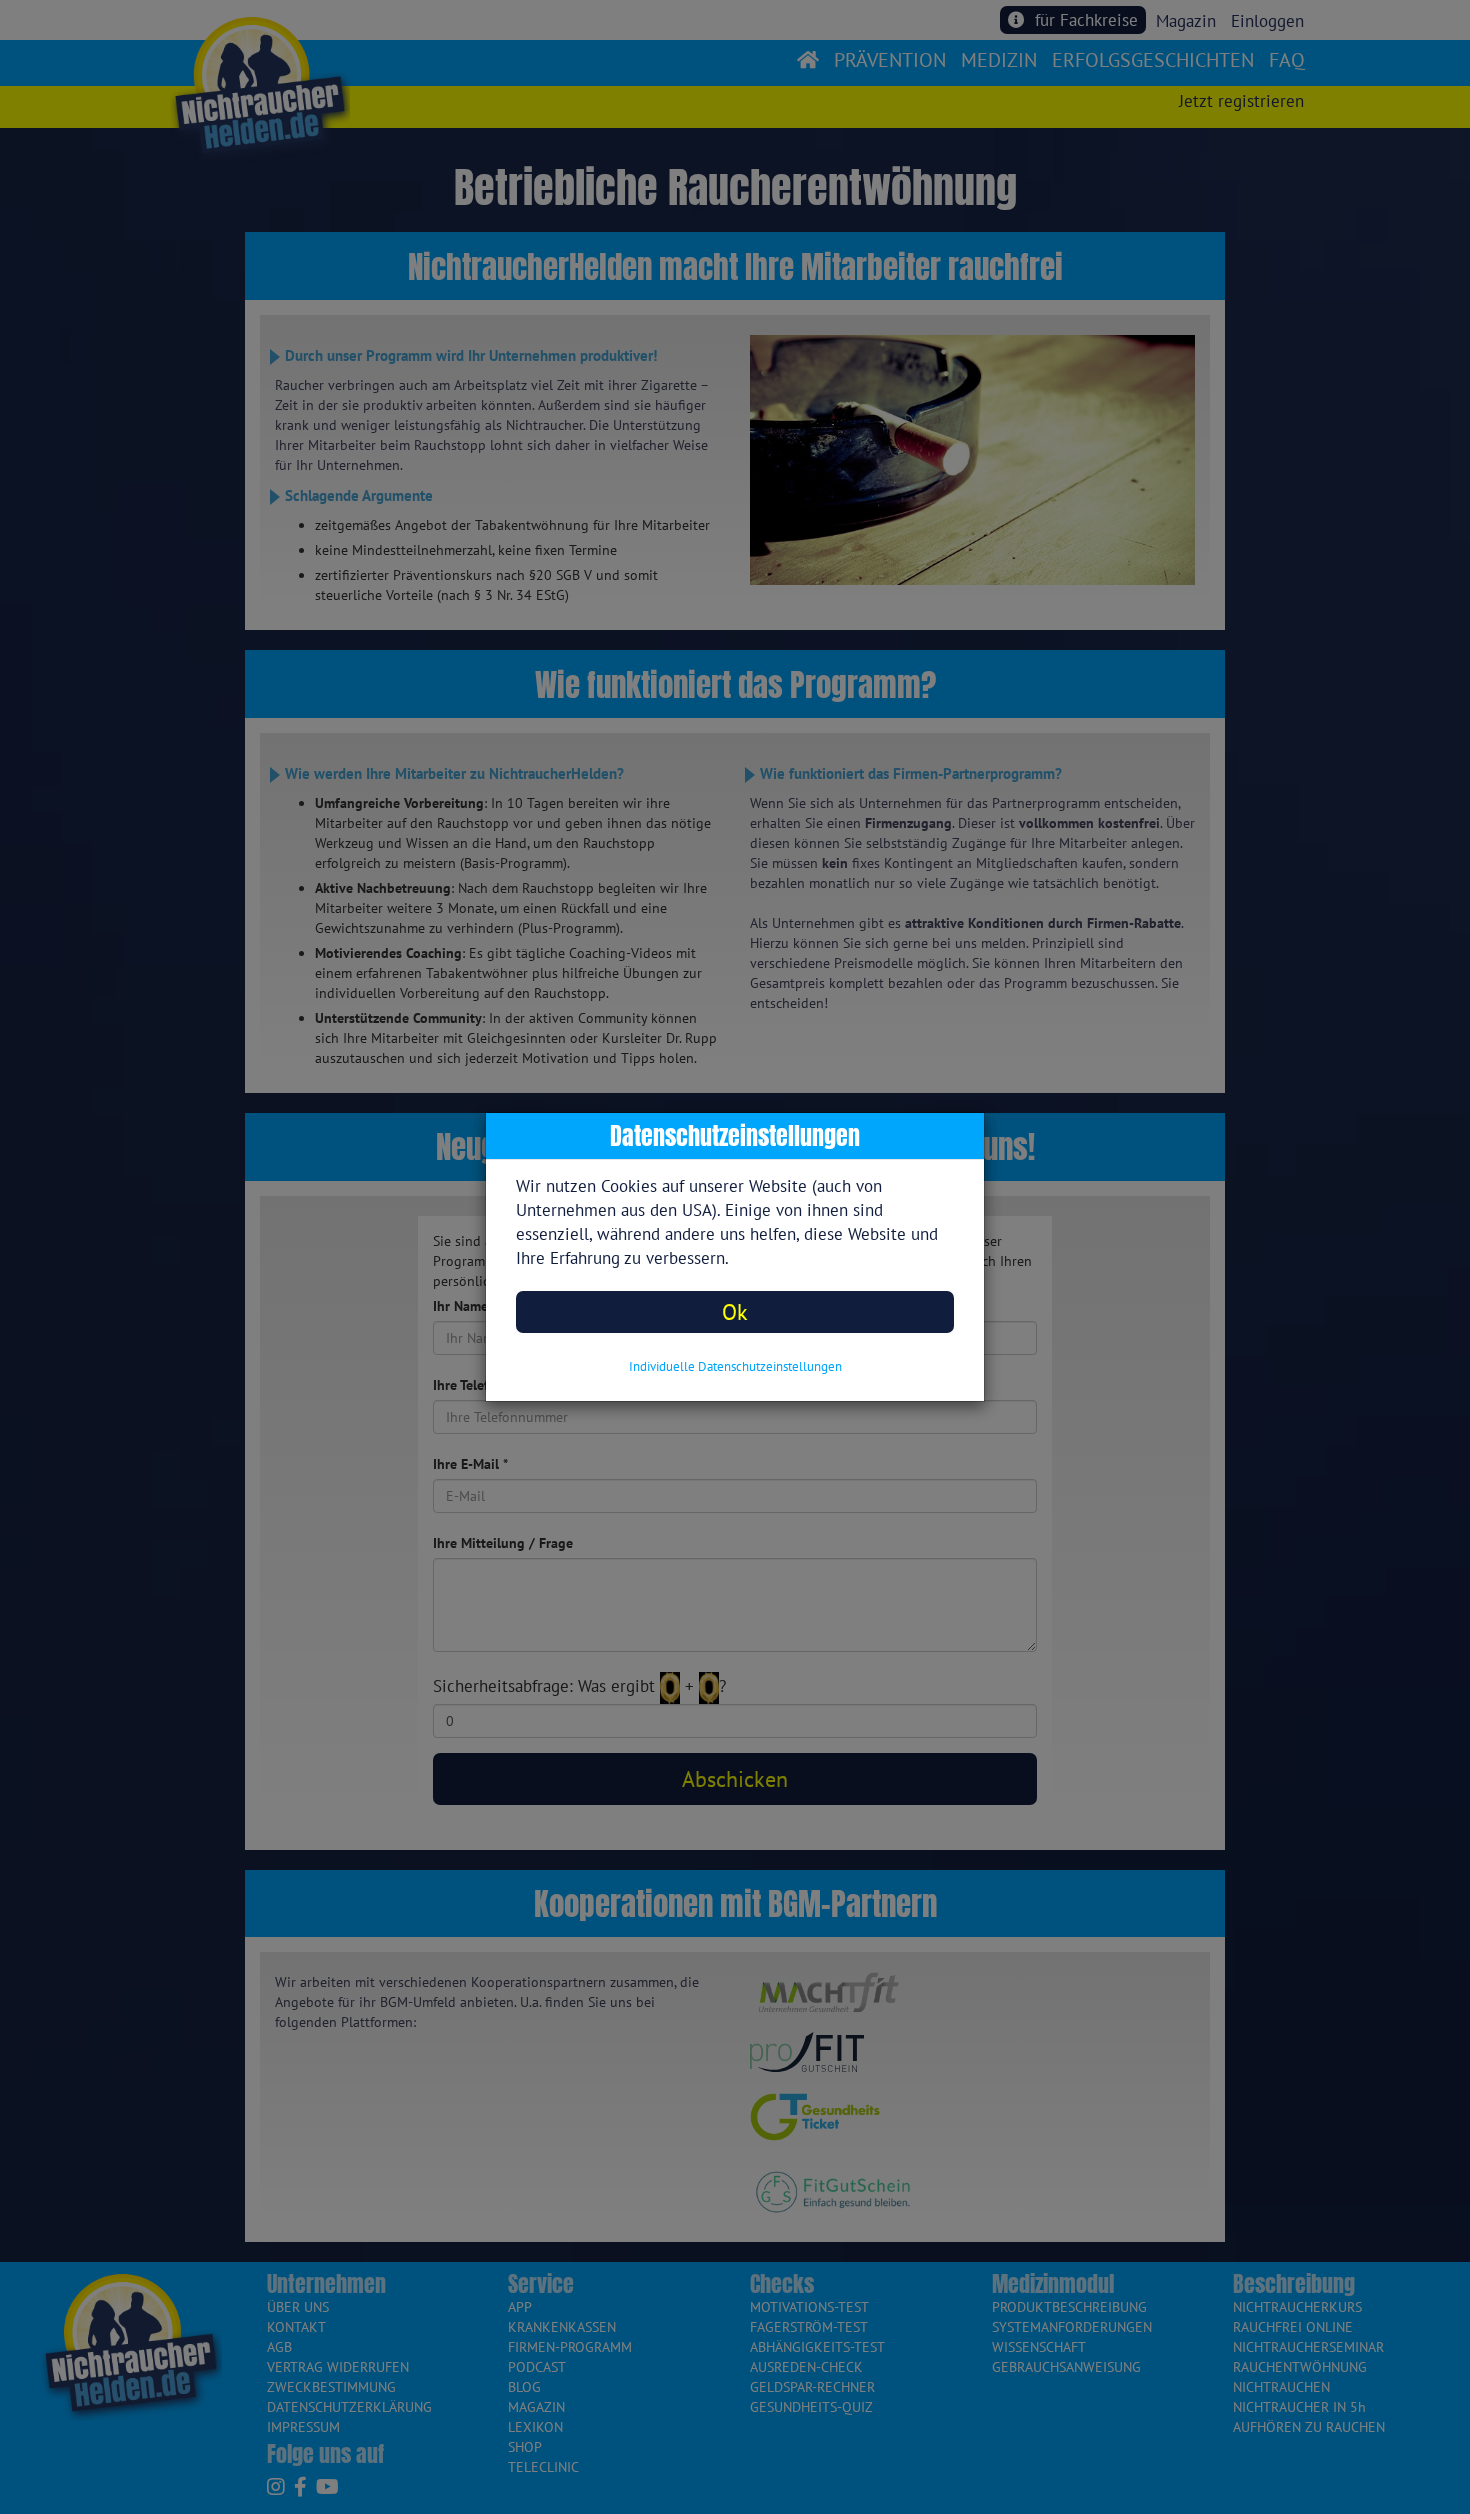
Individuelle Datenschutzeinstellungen (735, 1366)
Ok (735, 1311)
